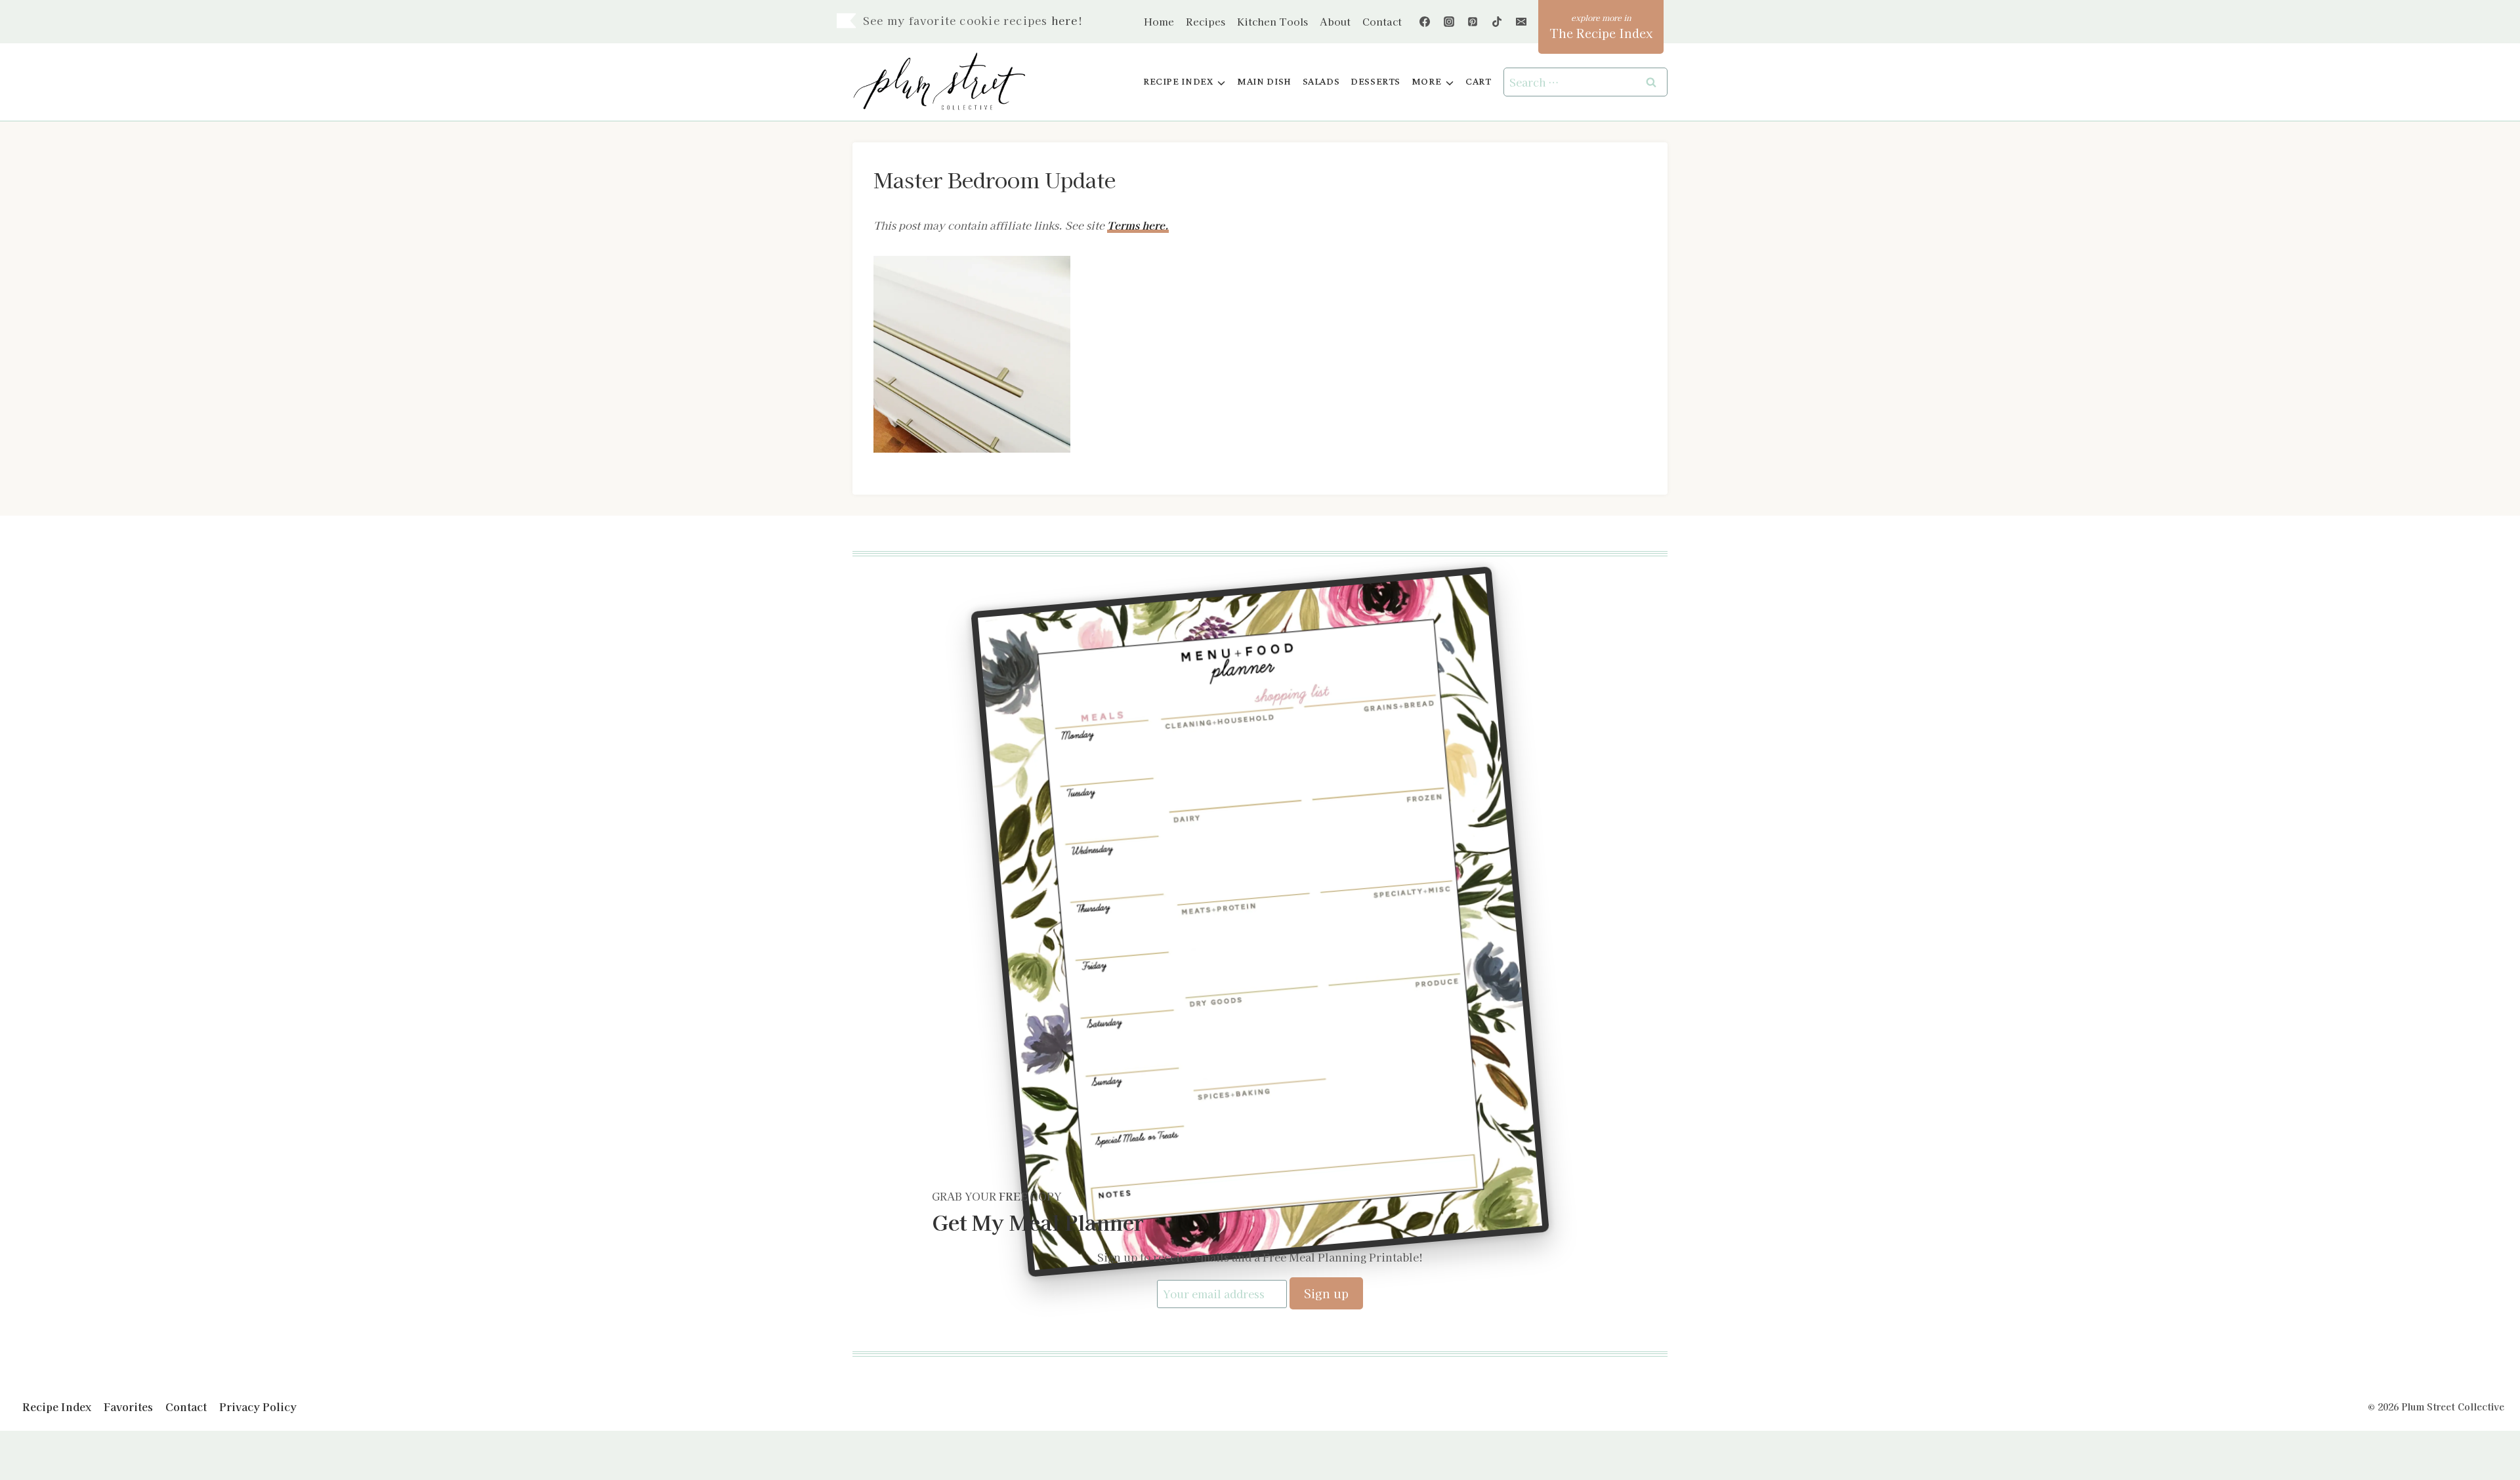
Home (1159, 21)
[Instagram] (1449, 22)
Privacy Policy (258, 1407)
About (1335, 21)
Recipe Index (57, 1407)
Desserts (1375, 82)
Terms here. (1138, 225)
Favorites (128, 1407)
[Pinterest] (1473, 22)
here (1065, 20)
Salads (1321, 82)
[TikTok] (1497, 22)
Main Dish (1264, 82)
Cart (1478, 82)
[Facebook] (1425, 22)
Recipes (1206, 21)
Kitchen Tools (1272, 21)
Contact (1382, 21)
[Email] (1521, 22)
